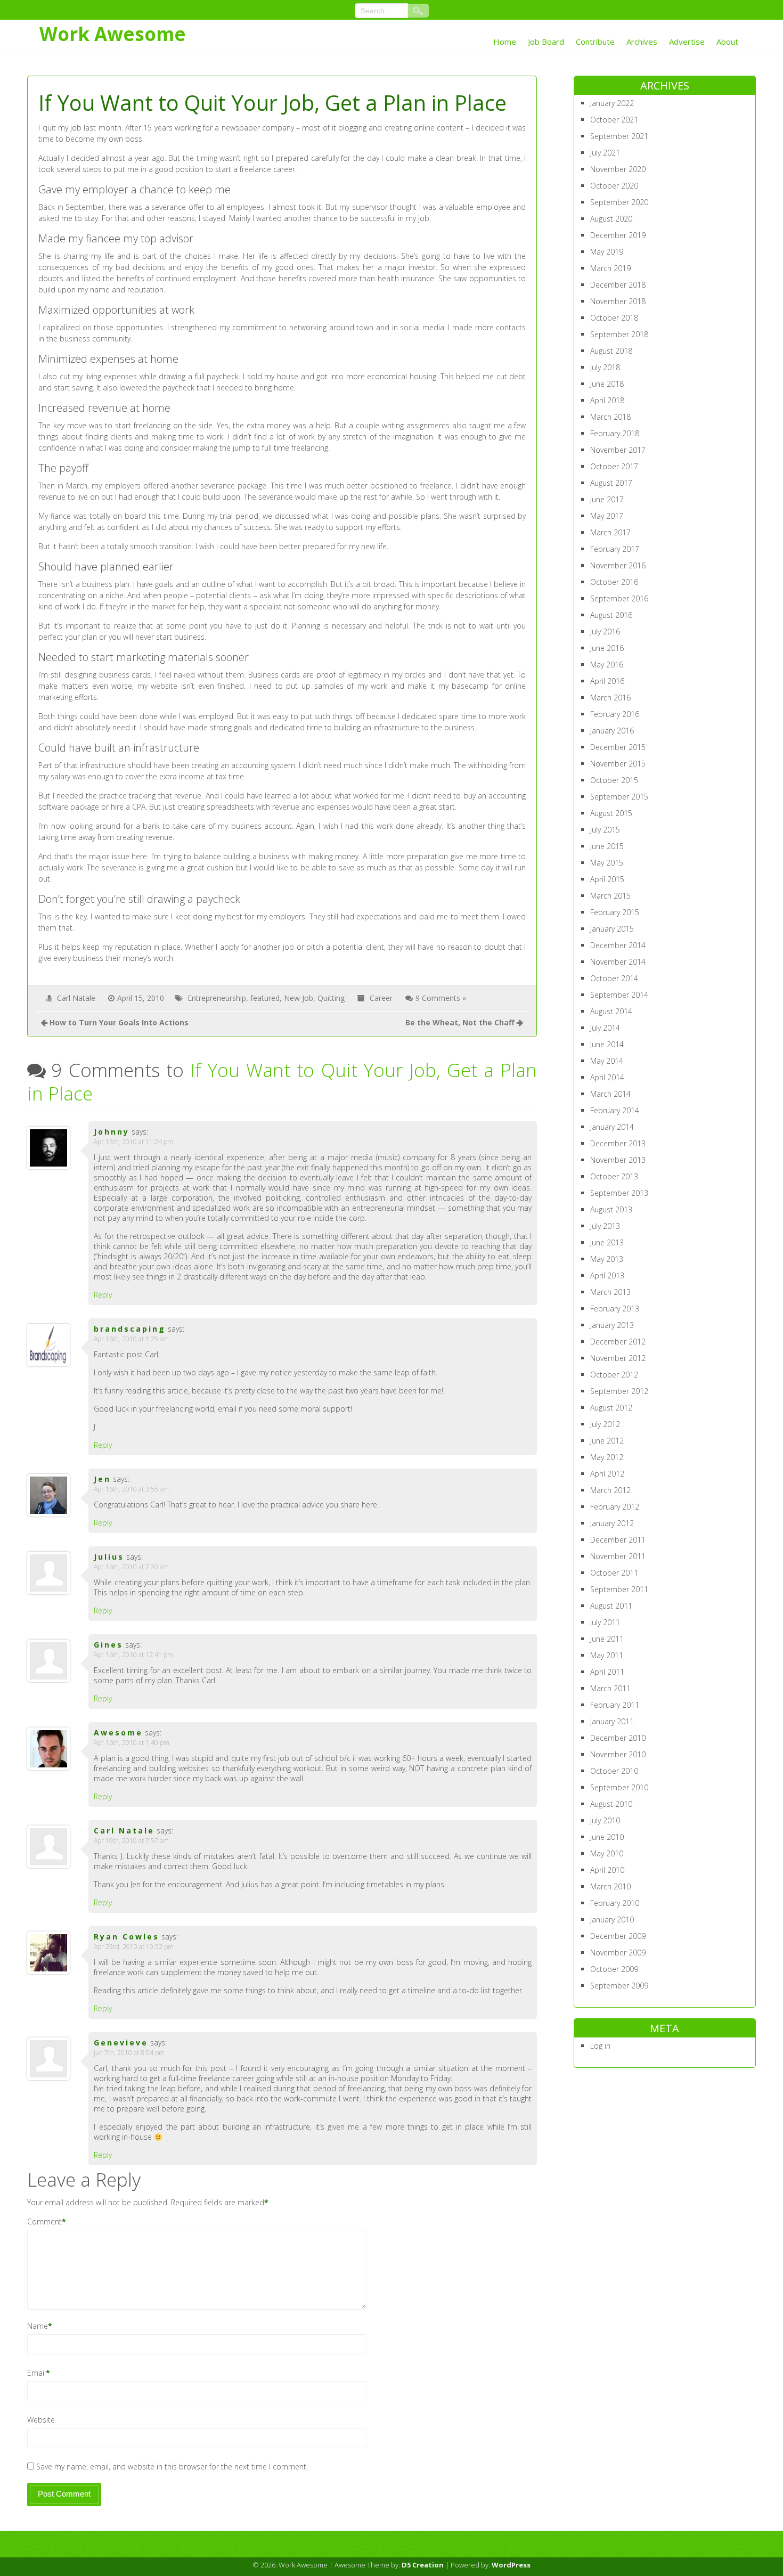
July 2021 (605, 153)
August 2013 (611, 1209)
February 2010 (615, 1903)
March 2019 (610, 268)
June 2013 (607, 1242)
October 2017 (614, 466)
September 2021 (619, 136)
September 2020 (619, 202)
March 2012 (610, 1490)
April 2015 (607, 879)
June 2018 (607, 384)
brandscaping (130, 1329)
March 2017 (610, 532)
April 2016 (607, 681)
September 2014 (619, 995)
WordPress (511, 2565)
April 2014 (607, 1077)
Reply (103, 1295)
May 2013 (607, 1259)
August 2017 (611, 483)
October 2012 (614, 1375)
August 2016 (611, 615)
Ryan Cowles (127, 1937)
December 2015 (618, 747)
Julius (109, 1557)
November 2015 (618, 764)
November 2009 (618, 1953)
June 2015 (607, 846)
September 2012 (619, 1391)
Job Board (546, 42)
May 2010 (607, 1853)
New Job (299, 998)
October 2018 (614, 318)
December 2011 (618, 1540)
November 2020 (618, 169)
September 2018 (619, 334)
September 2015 (619, 797)
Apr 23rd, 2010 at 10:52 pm (134, 1947)
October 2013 (614, 1176)
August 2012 (611, 1408)
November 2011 (618, 1556)
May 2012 (607, 1457)
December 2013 (618, 1143)
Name (38, 2326)
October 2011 (614, 1573)
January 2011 (612, 1721)
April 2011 (607, 1672)
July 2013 (605, 1226)
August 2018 (611, 351)
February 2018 (615, 433)
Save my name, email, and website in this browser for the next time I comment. (172, 2467)
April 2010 (607, 1870)
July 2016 (605, 631)
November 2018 (618, 301)
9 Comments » (441, 998)
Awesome (118, 1733)
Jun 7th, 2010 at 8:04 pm (129, 2053)
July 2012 (605, 1424)
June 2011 (607, 1639)
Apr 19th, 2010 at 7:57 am (131, 1841)
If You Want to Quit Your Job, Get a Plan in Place (282, 1082)
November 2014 (618, 962)
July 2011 (605, 1622)
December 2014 (618, 945)
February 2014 (615, 1110)
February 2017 (615, 549)
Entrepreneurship (217, 998)
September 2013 (619, 1193)
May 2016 (607, 665)
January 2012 (612, 1523)
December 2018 (618, 285)
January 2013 (612, 1325)
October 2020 (614, 186)
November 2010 (618, 1754)
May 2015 (607, 863)
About (727, 42)
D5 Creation (423, 2565)
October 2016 (614, 582)
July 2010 (605, 1820)
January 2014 (612, 1127)
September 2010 (619, 1787)
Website (41, 2420)
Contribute (595, 42)
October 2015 (614, 780)
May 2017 (607, 516)
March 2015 (610, 896)
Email (36, 2373)
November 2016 (618, 565)
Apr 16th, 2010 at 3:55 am (131, 1489)
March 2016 (610, 698)
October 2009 (614, 1969)
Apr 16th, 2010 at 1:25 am (131, 1339)
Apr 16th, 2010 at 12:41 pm (133, 1655)
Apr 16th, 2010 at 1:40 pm (132, 1743)
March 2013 (610, 1292)
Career (381, 998)
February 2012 (615, 1507)
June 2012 (607, 1441)
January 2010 (612, 1919)
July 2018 (605, 367)
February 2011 (615, 1705)
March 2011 (610, 1688)
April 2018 (607, 400)
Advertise (687, 42)
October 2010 (614, 1771)
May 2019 (607, 252)
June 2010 (607, 1837)
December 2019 (618, 235)
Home (505, 42)
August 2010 (611, 1804)
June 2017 (607, 499)
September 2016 (619, 598)
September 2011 (619, 1589)
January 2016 (612, 731)
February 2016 (615, 714)
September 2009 (619, 1986)
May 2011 (607, 1655)
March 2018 (610, 417)
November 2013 (618, 1160)
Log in (600, 2046)
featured (265, 998)
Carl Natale (76, 998)
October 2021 (614, 120)
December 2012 (618, 1342)
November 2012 (618, 1358)
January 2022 (612, 103)
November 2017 (618, 450)
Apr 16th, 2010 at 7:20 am (131, 1567)
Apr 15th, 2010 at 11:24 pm (133, 1142)
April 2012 (607, 1474)
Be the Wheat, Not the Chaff (460, 1022)
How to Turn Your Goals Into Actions (119, 1022)
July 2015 (605, 830)
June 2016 (607, 648)
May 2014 (607, 1061)
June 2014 (607, 1044)
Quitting (331, 998)
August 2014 (611, 1011)
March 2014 (610, 1094)
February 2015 (615, 912)
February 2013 (615, 1309)
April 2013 (607, 1275)
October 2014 (614, 978)
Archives (642, 42)
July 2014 (605, 1028)
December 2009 (618, 1936)
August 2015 (611, 813)
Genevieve (121, 2043)
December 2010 (618, 1738)
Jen (102, 1479)
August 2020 (611, 219)
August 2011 (611, 1606)
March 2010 (610, 1886)
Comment (44, 2222)
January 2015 (612, 929)
